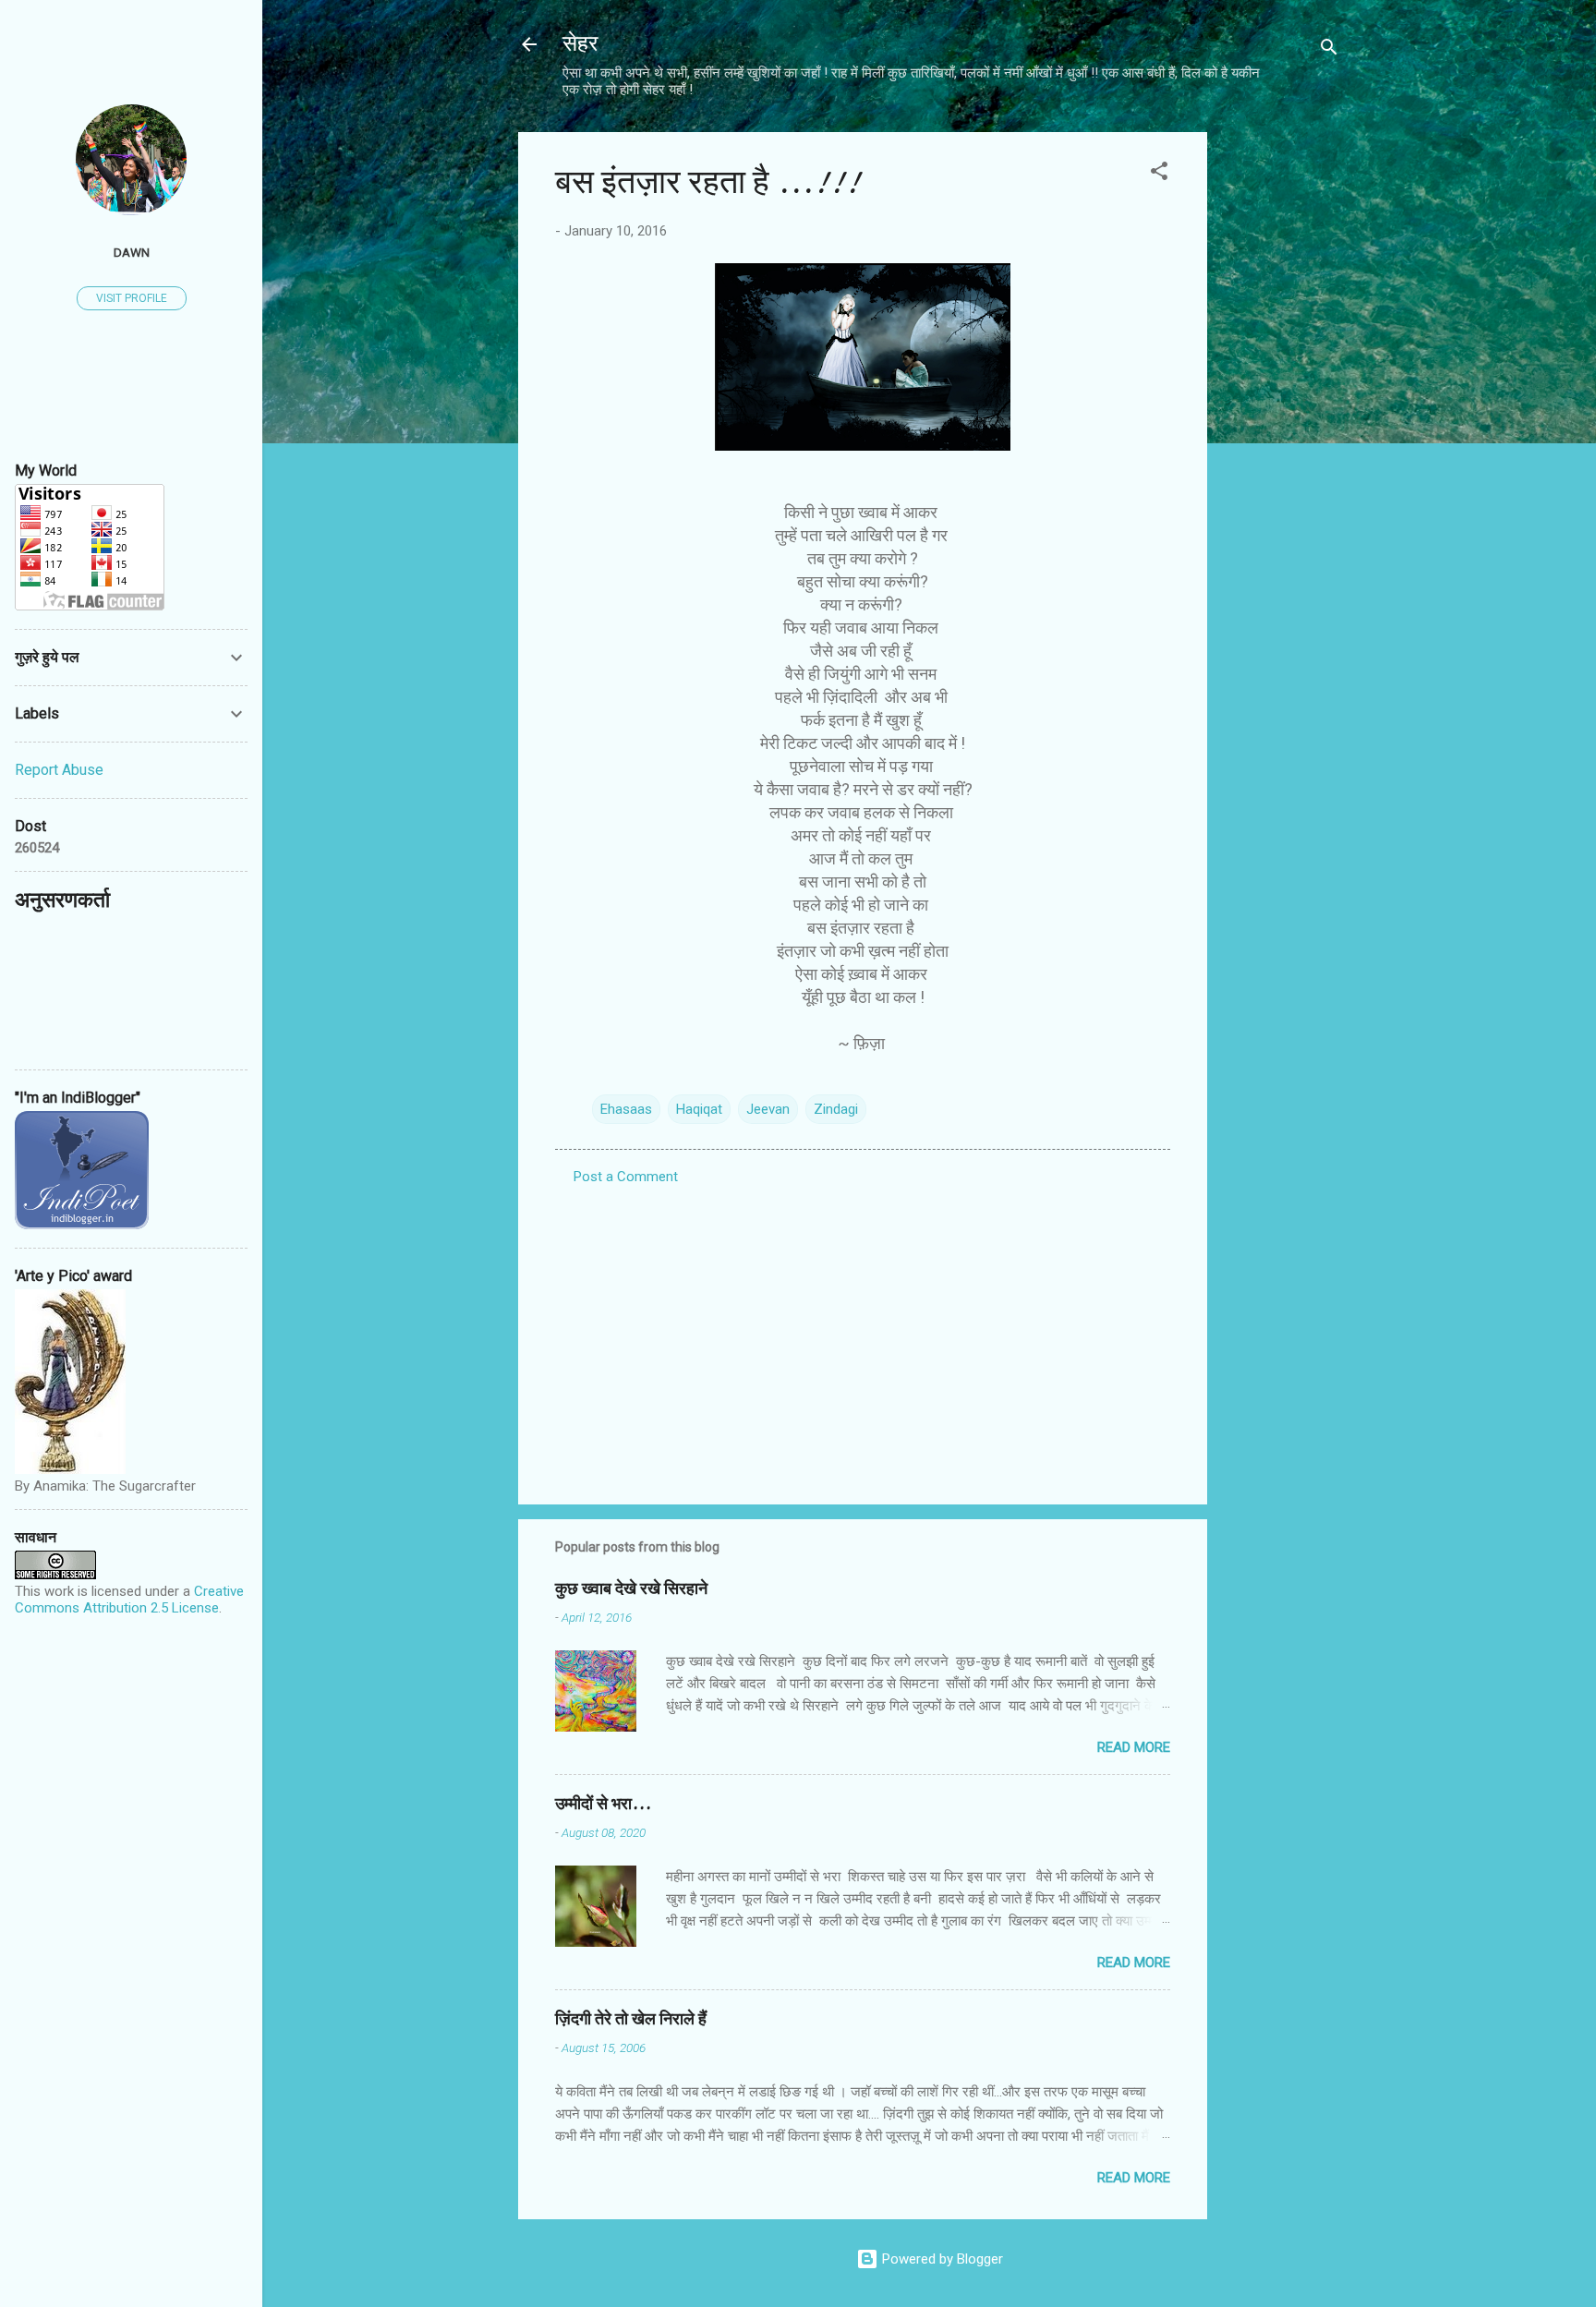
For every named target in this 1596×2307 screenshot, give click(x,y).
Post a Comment (626, 1177)
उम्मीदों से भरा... (603, 1804)
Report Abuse (59, 770)
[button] (1159, 174)
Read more (1134, 1747)
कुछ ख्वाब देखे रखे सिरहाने (631, 1589)
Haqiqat (699, 1109)
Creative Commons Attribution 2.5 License (129, 1600)
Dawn (132, 252)
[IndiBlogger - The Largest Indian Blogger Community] (82, 1225)
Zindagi (836, 1109)
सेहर (580, 44)
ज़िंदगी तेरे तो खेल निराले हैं (631, 2019)
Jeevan (768, 1109)
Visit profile (132, 298)
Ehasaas (626, 1109)
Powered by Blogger (941, 2259)
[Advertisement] (1281, 409)
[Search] (1329, 50)
